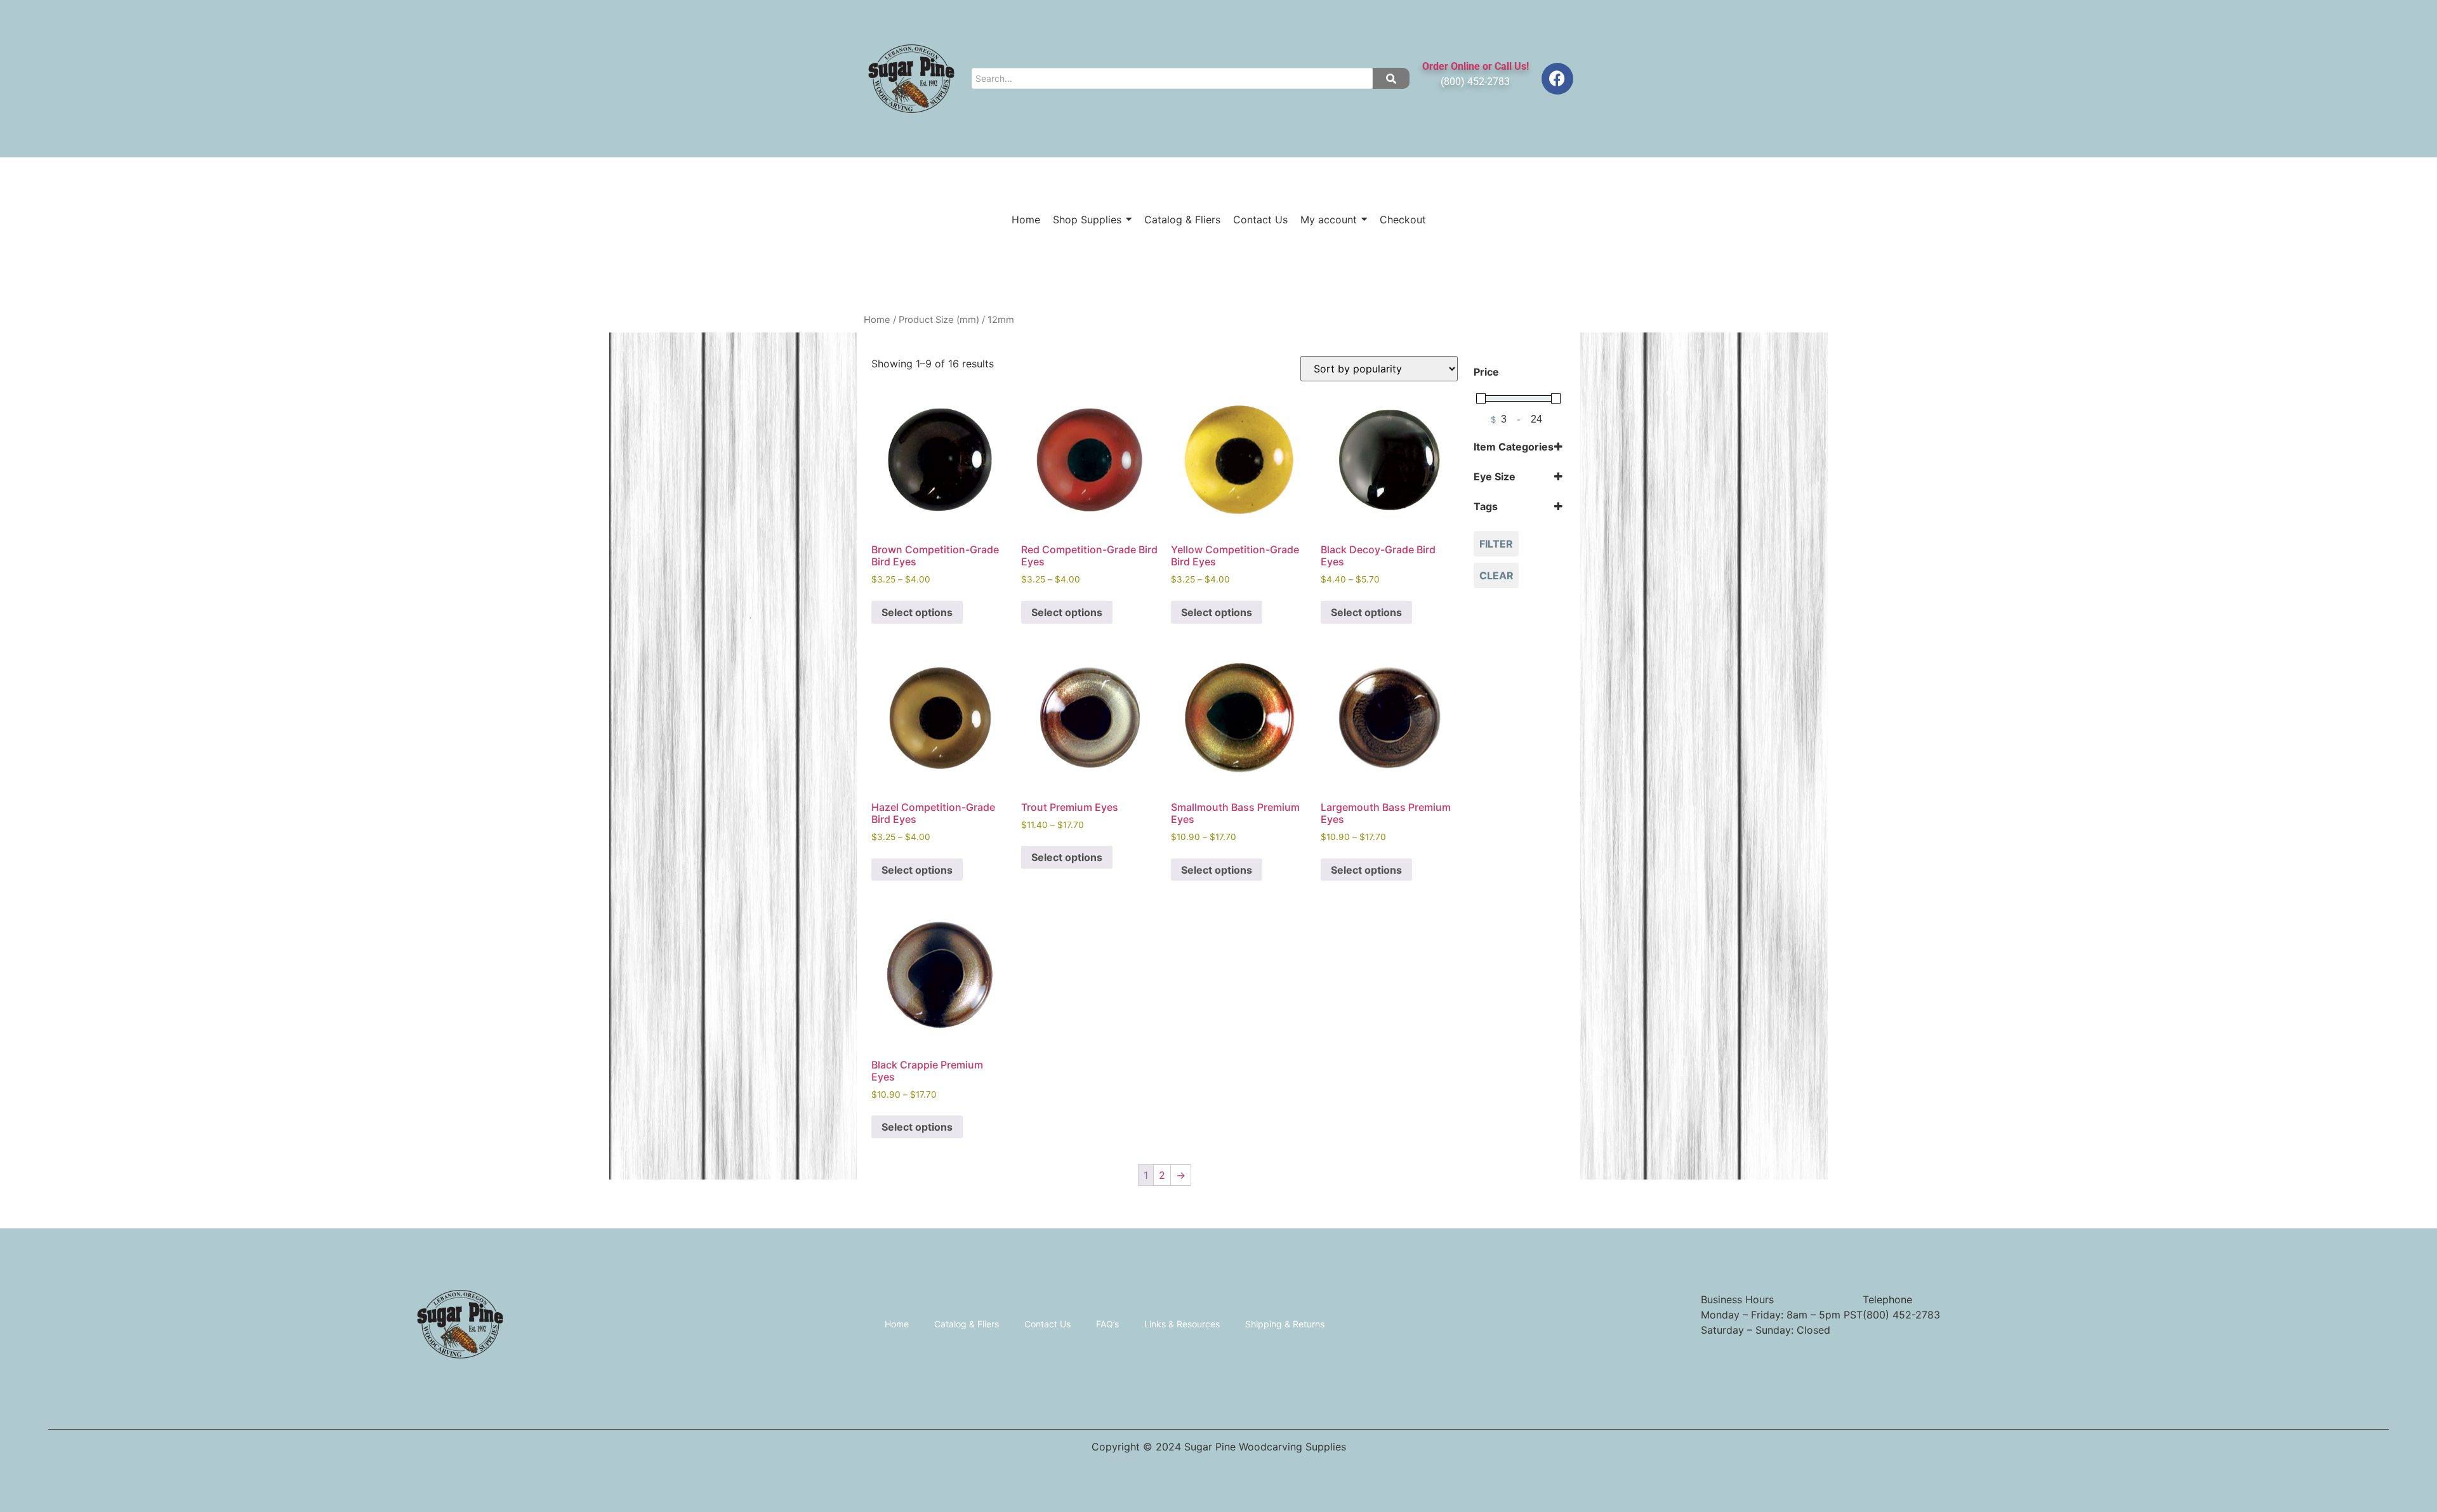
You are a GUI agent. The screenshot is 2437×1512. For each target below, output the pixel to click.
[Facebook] (1557, 79)
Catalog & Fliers (967, 1324)
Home (877, 320)
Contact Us (1047, 1324)
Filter (1496, 544)
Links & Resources (1182, 1324)
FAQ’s (1107, 1324)
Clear (1496, 575)
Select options (917, 612)
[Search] (1391, 78)
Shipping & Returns (1285, 1324)
